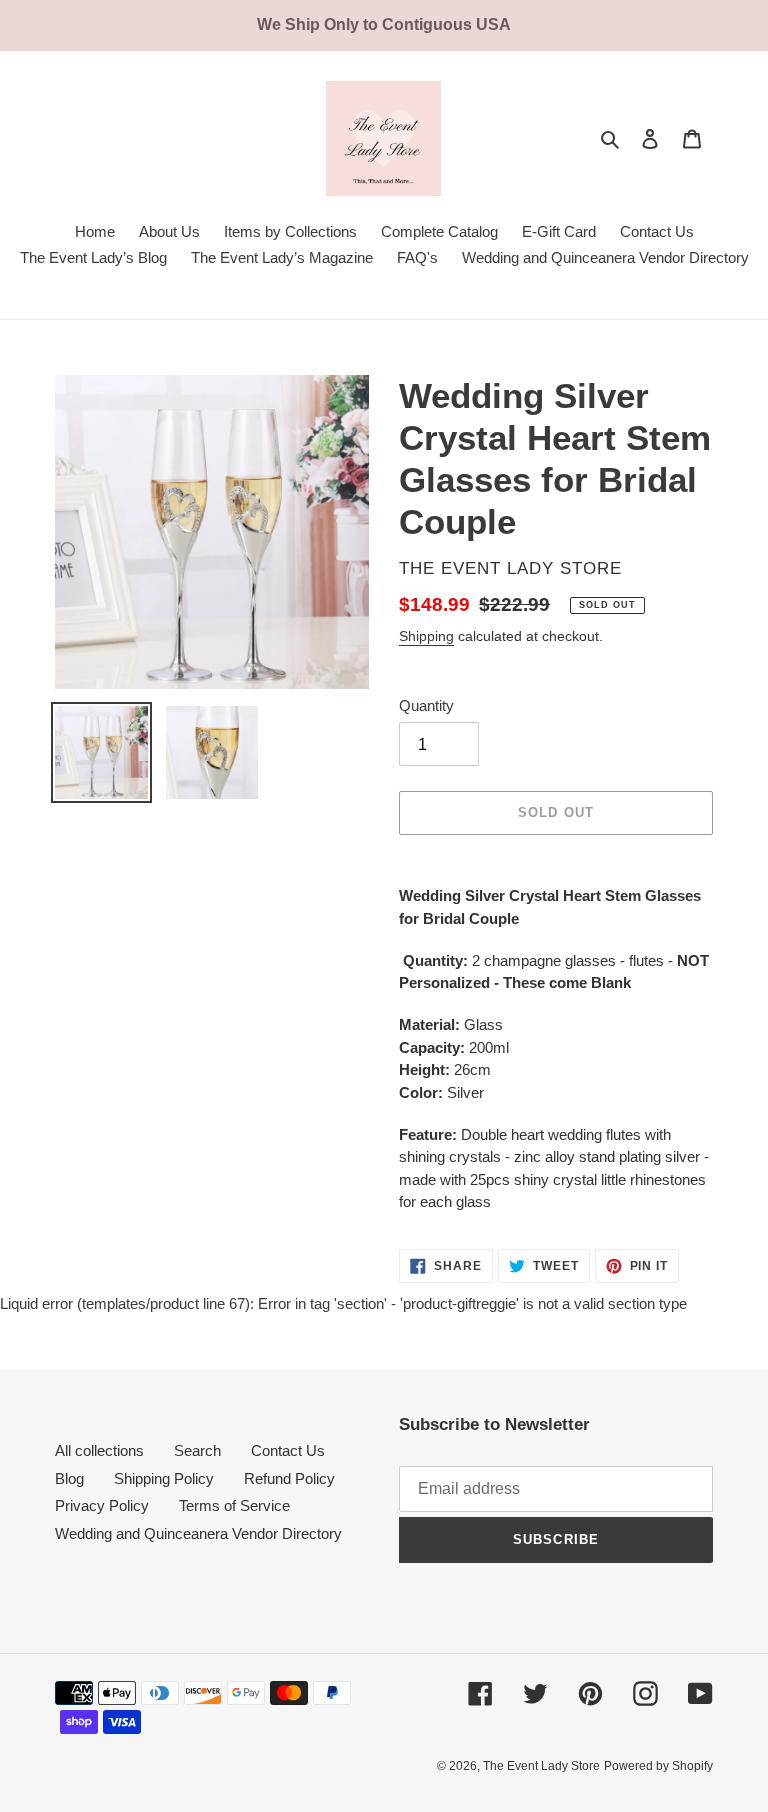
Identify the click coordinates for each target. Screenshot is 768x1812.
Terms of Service (234, 1505)
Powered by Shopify (658, 1766)
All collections (99, 1450)
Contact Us (288, 1450)
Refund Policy (289, 1478)
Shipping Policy (164, 1478)
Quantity (426, 705)
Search (197, 1450)
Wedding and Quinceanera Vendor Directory (198, 1533)
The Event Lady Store (541, 1766)
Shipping (426, 636)
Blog (69, 1478)
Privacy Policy (102, 1505)
